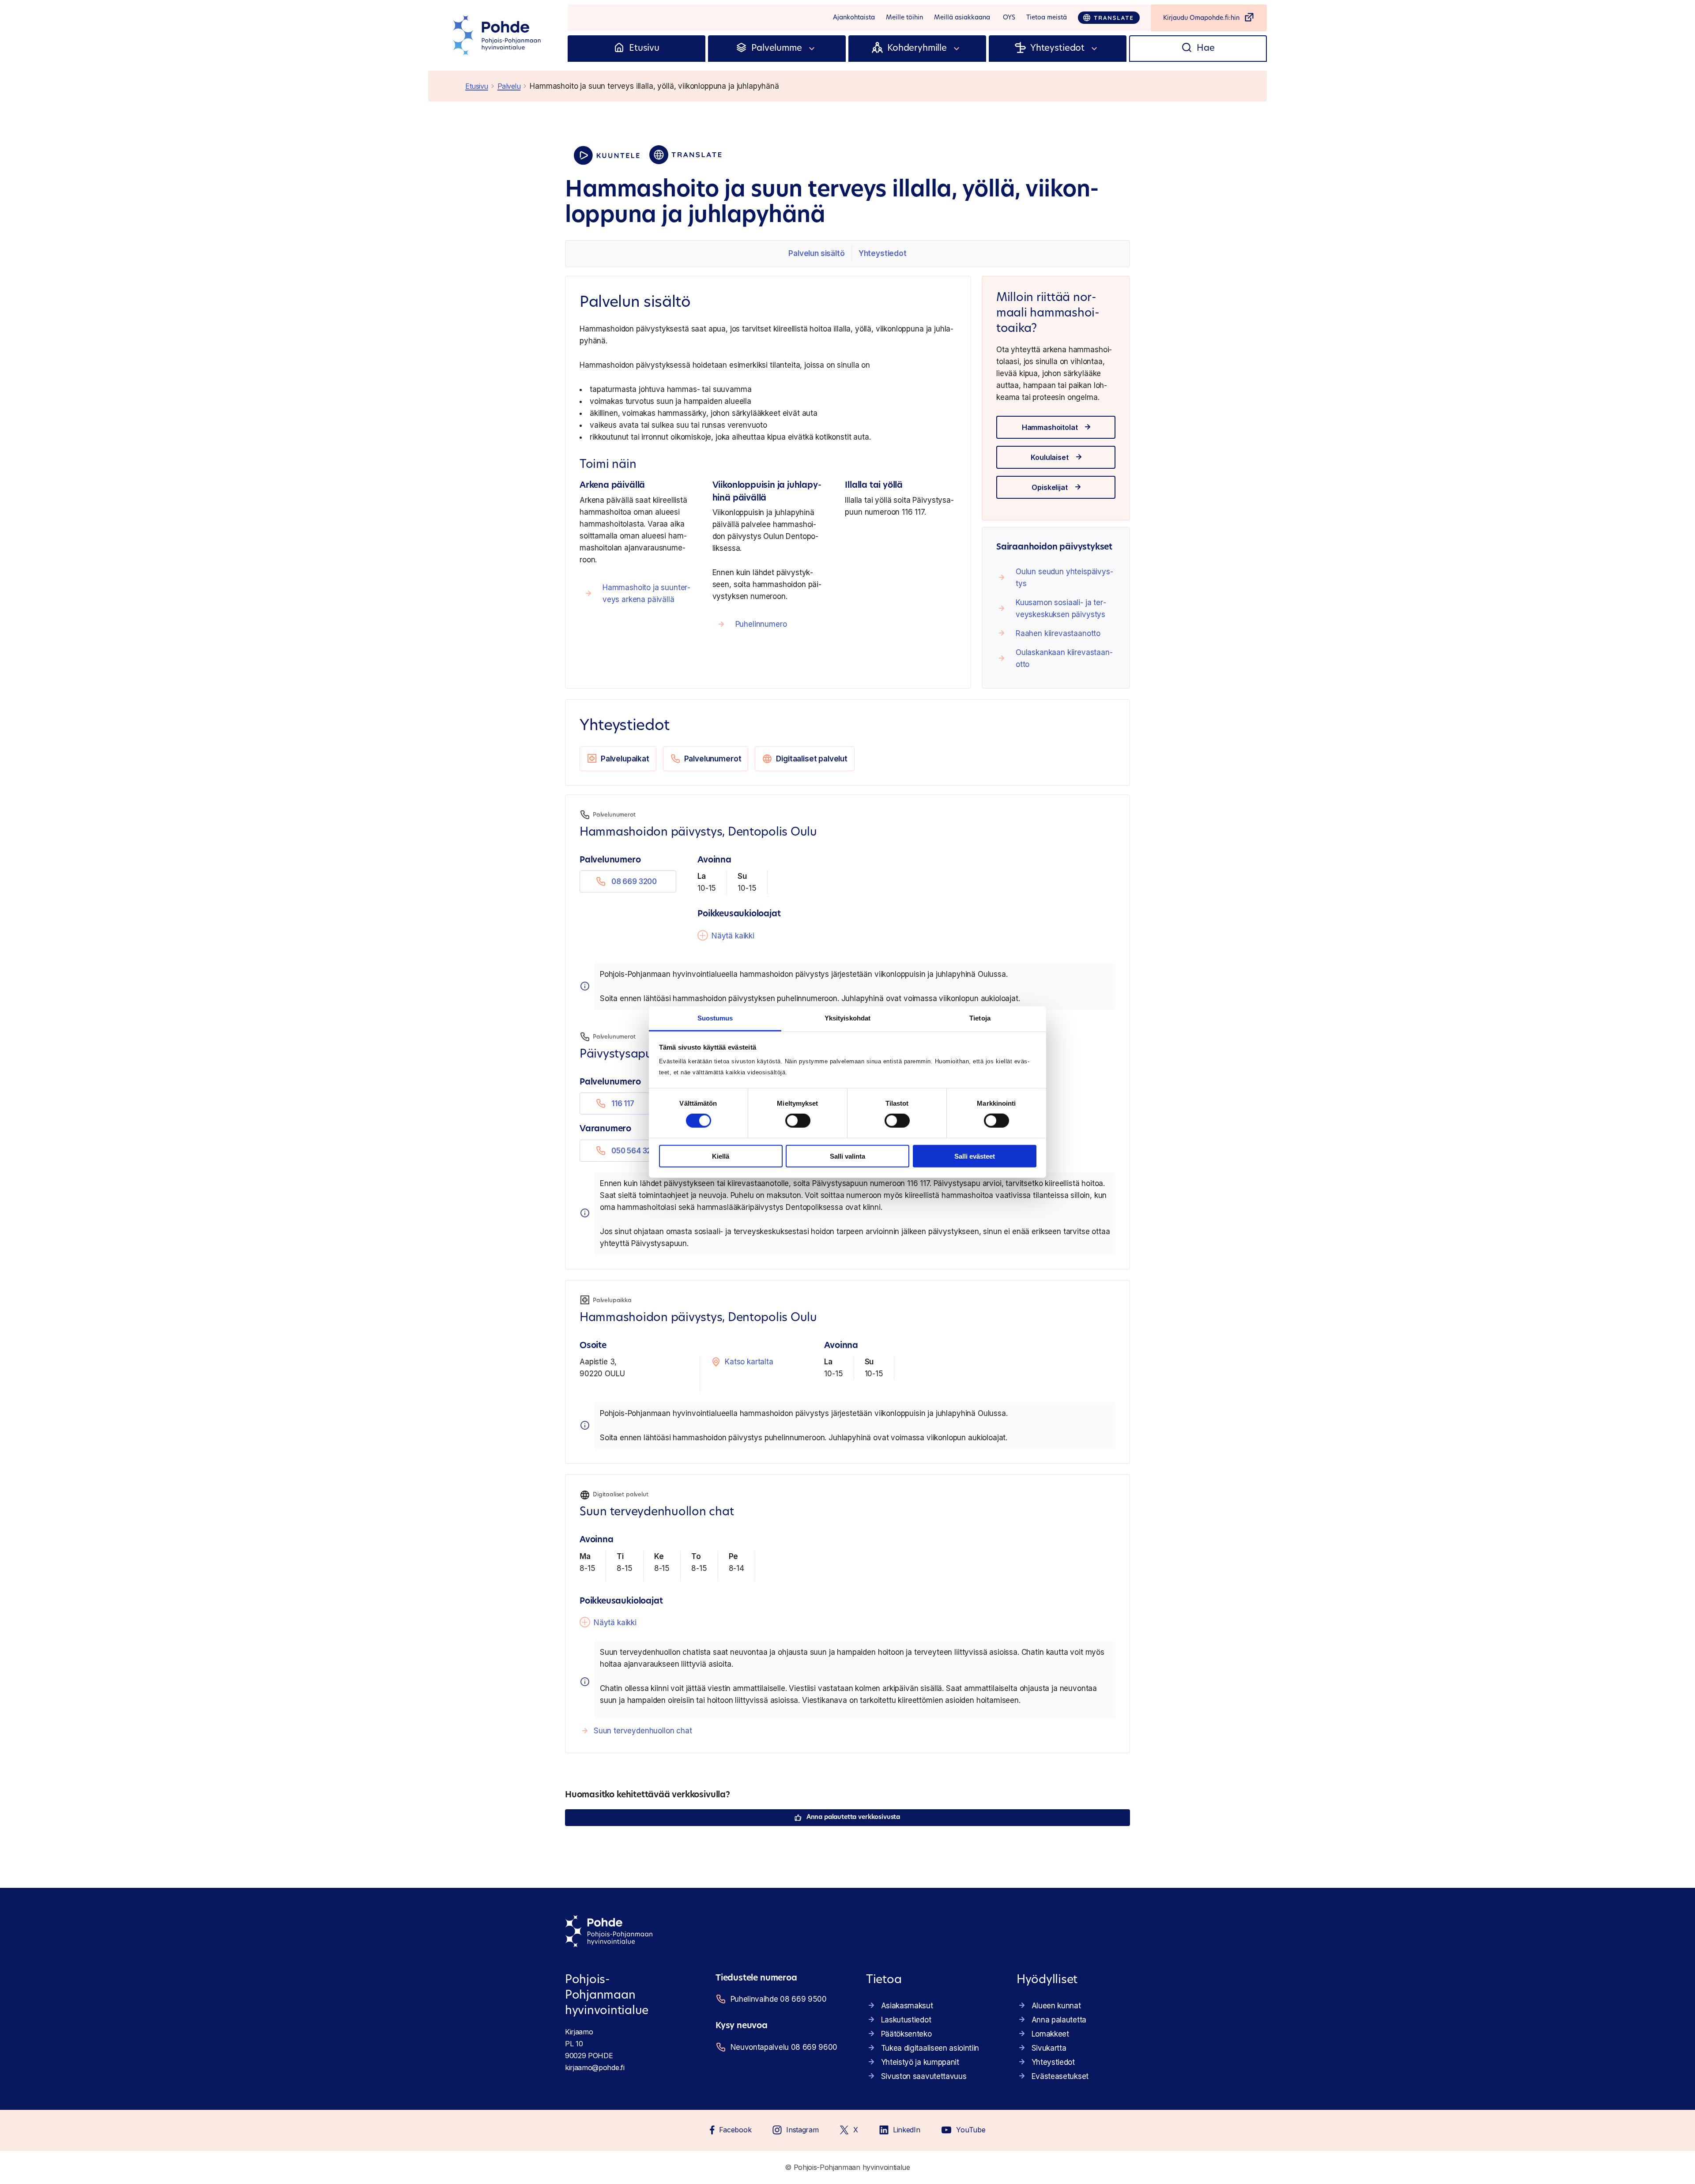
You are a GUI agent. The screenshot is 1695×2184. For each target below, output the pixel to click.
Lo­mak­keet (1050, 2034)
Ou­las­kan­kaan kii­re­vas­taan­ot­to (1064, 658)
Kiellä (721, 1156)
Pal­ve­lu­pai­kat (625, 759)
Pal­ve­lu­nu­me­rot (713, 759)
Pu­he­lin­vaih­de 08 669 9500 (779, 1999)
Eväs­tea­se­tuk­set (1060, 2076)
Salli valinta (847, 1156)
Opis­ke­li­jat (1049, 487)
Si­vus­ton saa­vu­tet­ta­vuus (924, 2076)
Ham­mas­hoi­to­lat (1050, 427)
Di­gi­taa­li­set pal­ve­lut (812, 759)
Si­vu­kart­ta (1049, 2048)
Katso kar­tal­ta (749, 1362)
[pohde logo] (498, 35)
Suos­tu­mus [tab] (715, 1018)
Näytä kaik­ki (733, 936)
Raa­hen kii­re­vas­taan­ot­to (1058, 633)
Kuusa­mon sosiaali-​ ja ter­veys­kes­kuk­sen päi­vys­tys (1061, 608)
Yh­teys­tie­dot (883, 253)
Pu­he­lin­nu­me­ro (761, 624)
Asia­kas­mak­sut (907, 2006)
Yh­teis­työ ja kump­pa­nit (920, 2062)
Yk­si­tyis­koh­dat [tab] (847, 1018)
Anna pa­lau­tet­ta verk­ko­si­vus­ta (853, 1817)
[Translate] (1109, 18)
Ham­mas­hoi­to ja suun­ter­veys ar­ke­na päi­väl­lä (646, 593)
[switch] (798, 1121)
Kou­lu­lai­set (1049, 457)
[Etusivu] (619, 49)
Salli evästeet (975, 1156)
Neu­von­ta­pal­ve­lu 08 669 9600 (784, 2047)
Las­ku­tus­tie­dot (906, 2020)
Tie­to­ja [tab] (980, 1018)
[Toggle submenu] (812, 49)
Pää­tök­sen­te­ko (906, 2034)
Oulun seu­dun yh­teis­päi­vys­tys (1064, 578)
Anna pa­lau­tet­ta (1059, 2020)
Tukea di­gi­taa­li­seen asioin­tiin (930, 2048)
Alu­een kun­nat (1056, 2006)
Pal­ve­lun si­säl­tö (816, 253)
